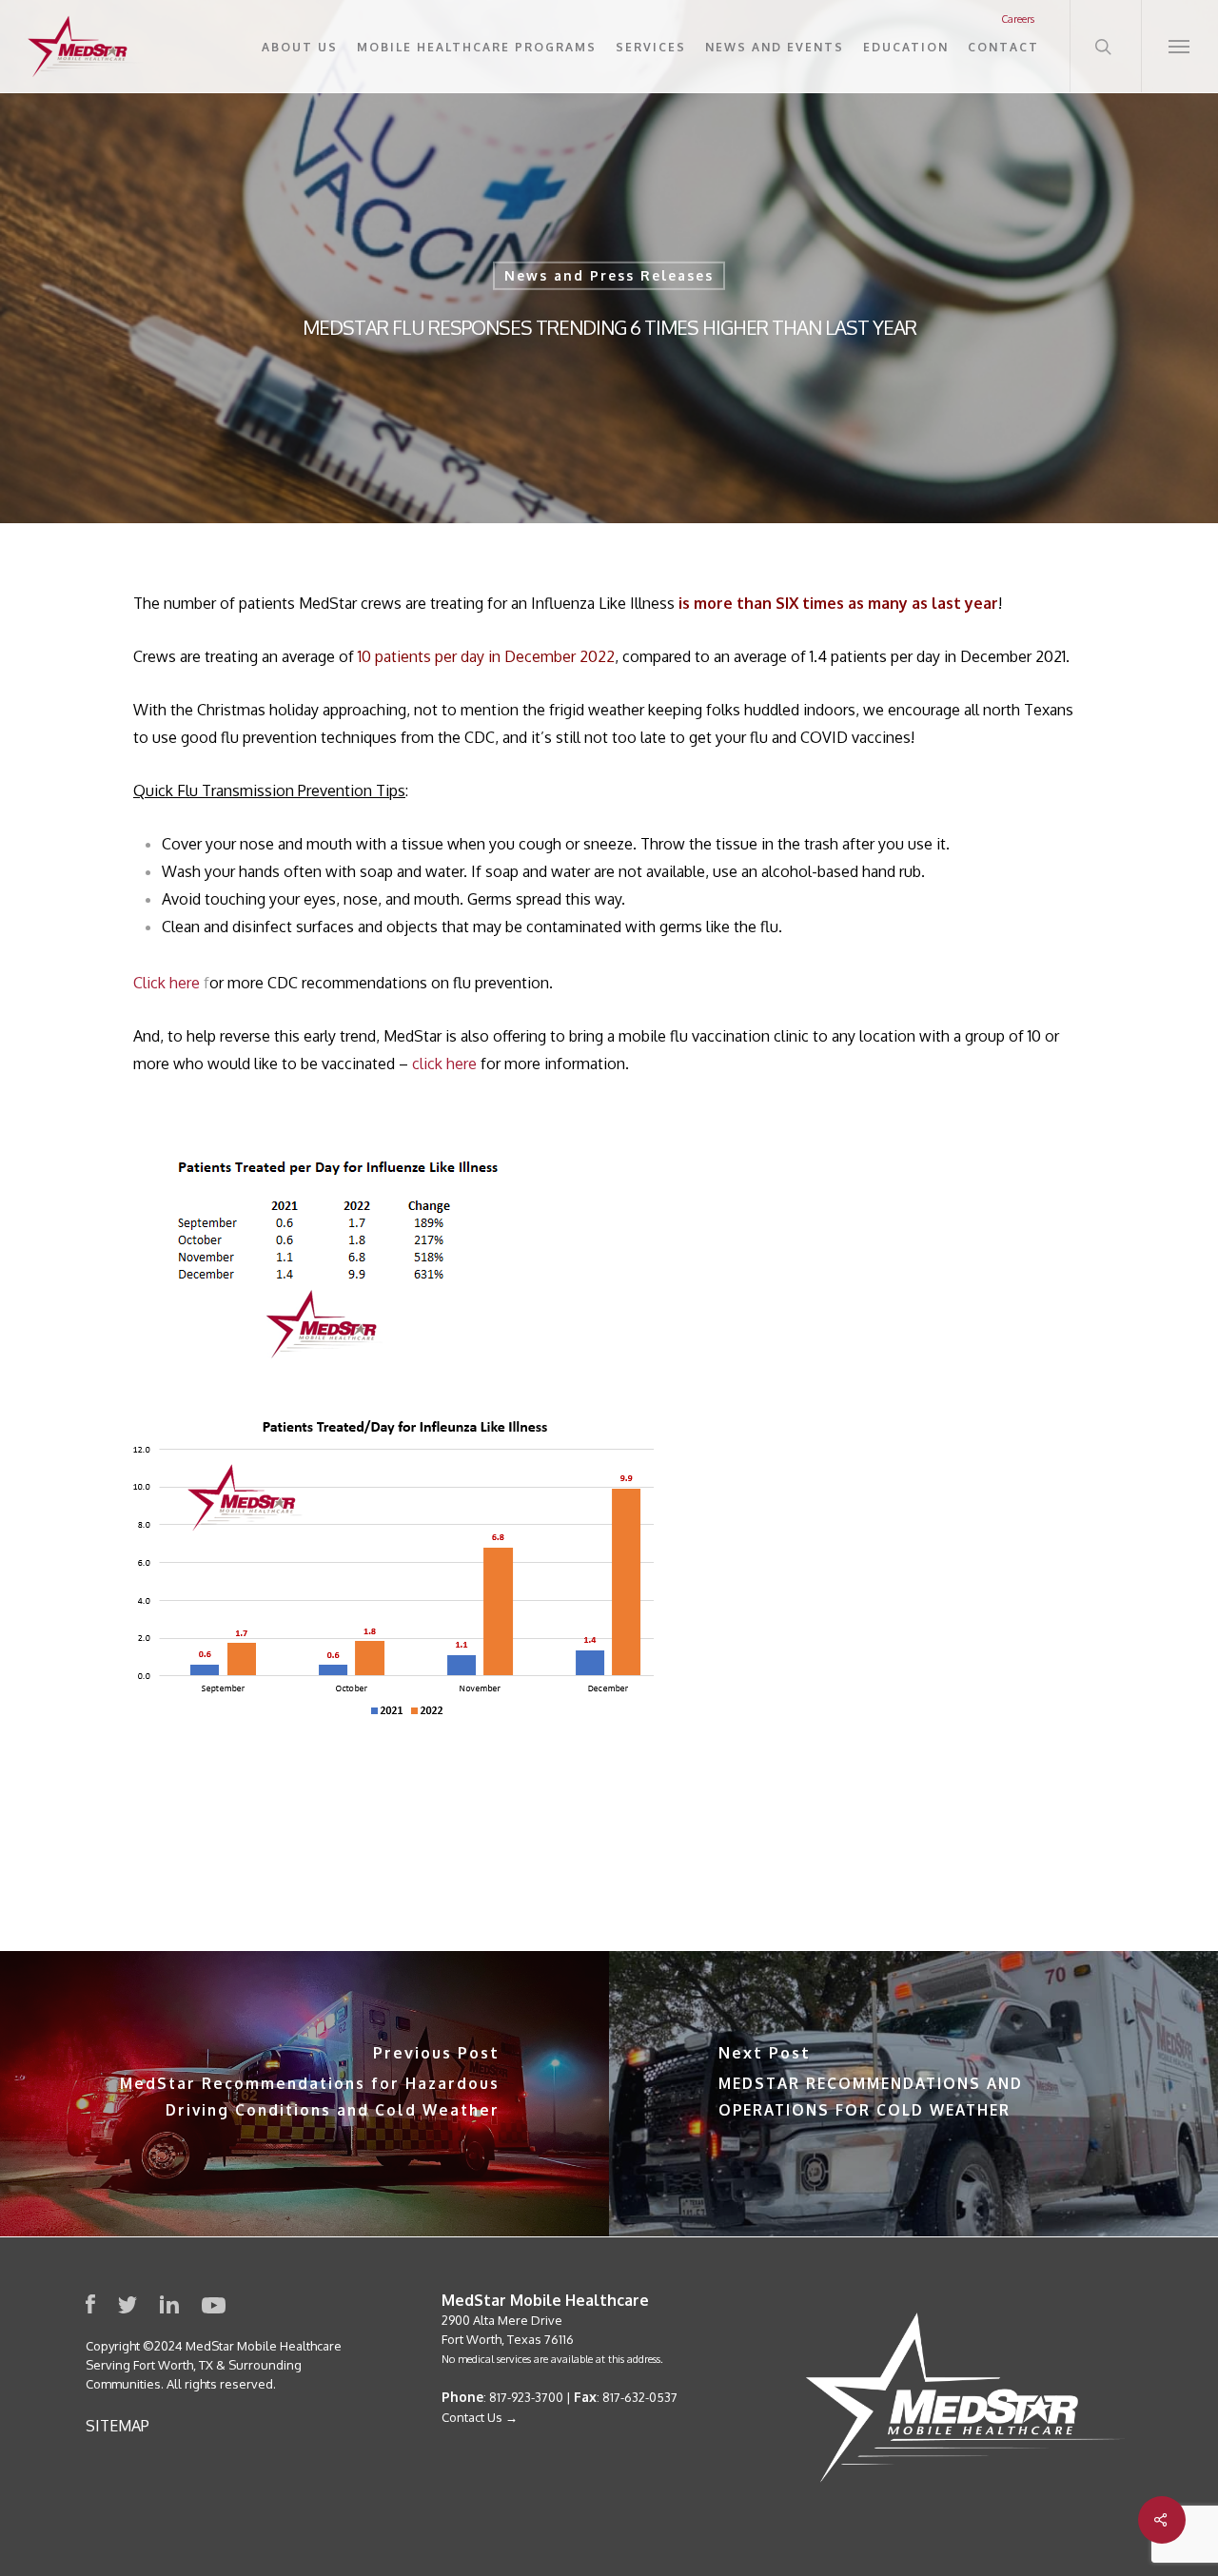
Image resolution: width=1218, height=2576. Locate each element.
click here (444, 1064)
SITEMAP (118, 2426)
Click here (167, 983)
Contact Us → (480, 2417)
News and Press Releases (609, 275)
